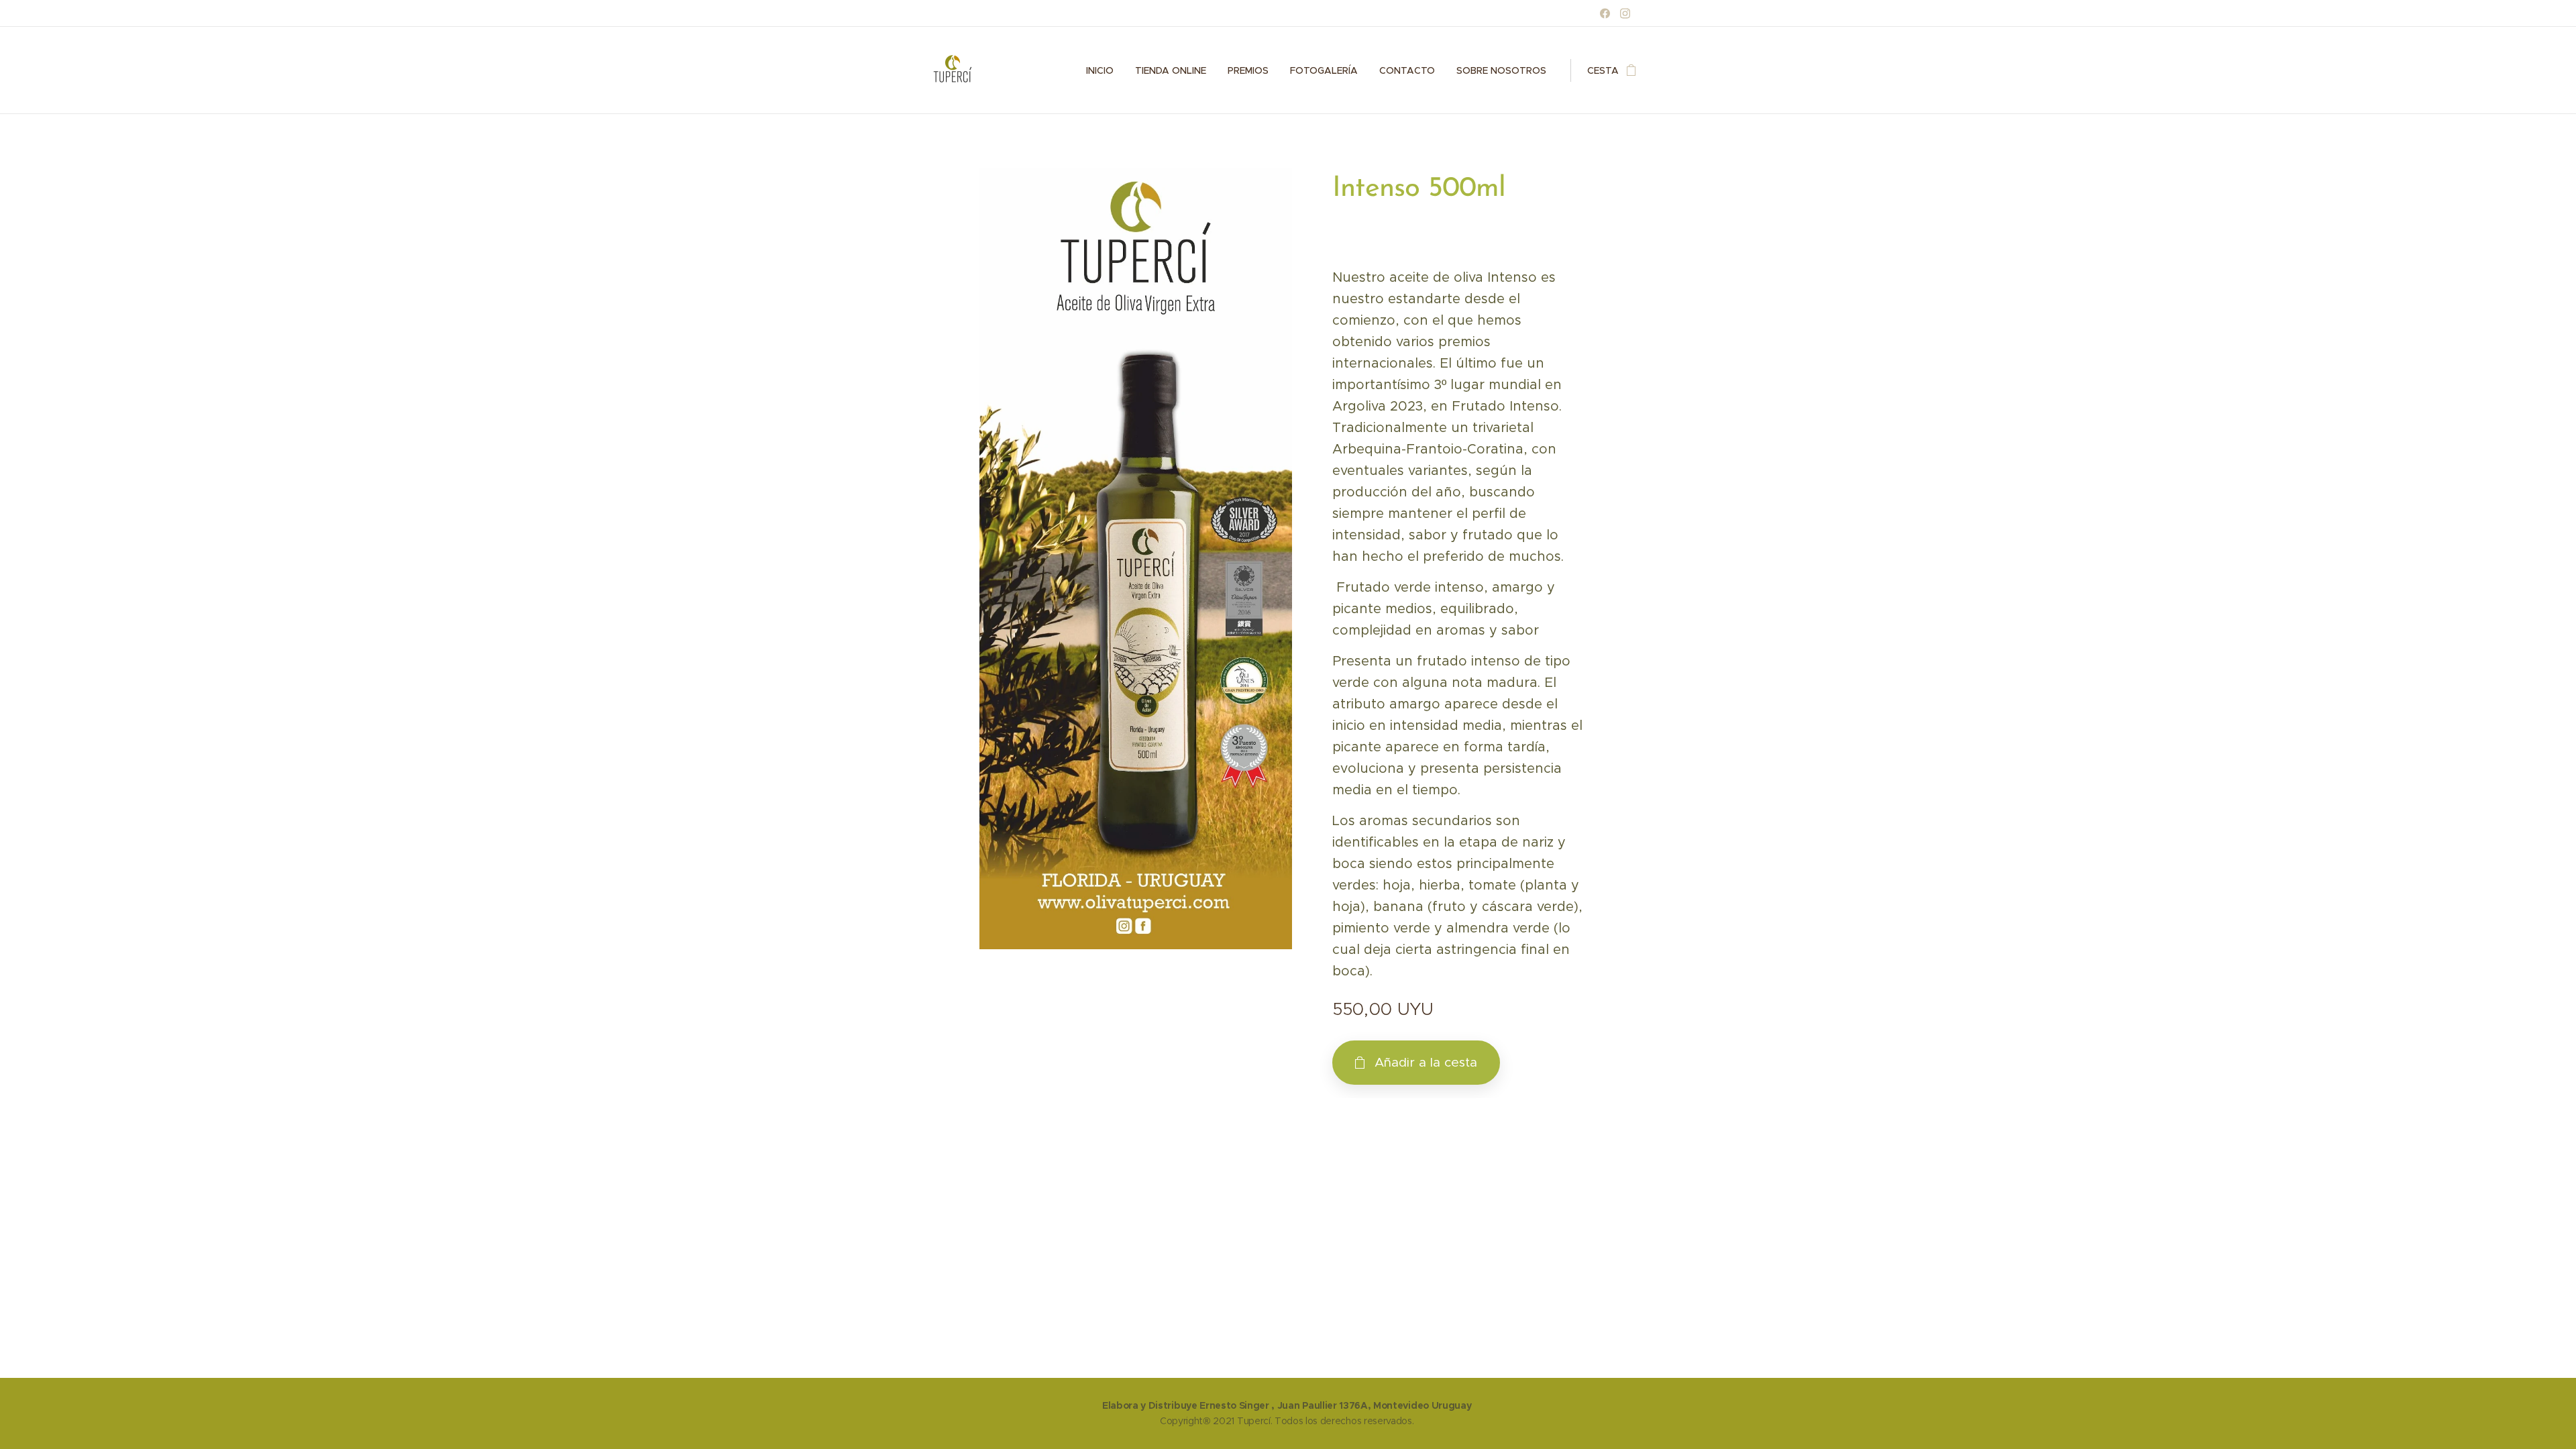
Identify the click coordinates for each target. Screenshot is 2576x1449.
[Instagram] (1625, 13)
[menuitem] (1104, 70)
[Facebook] (1605, 13)
